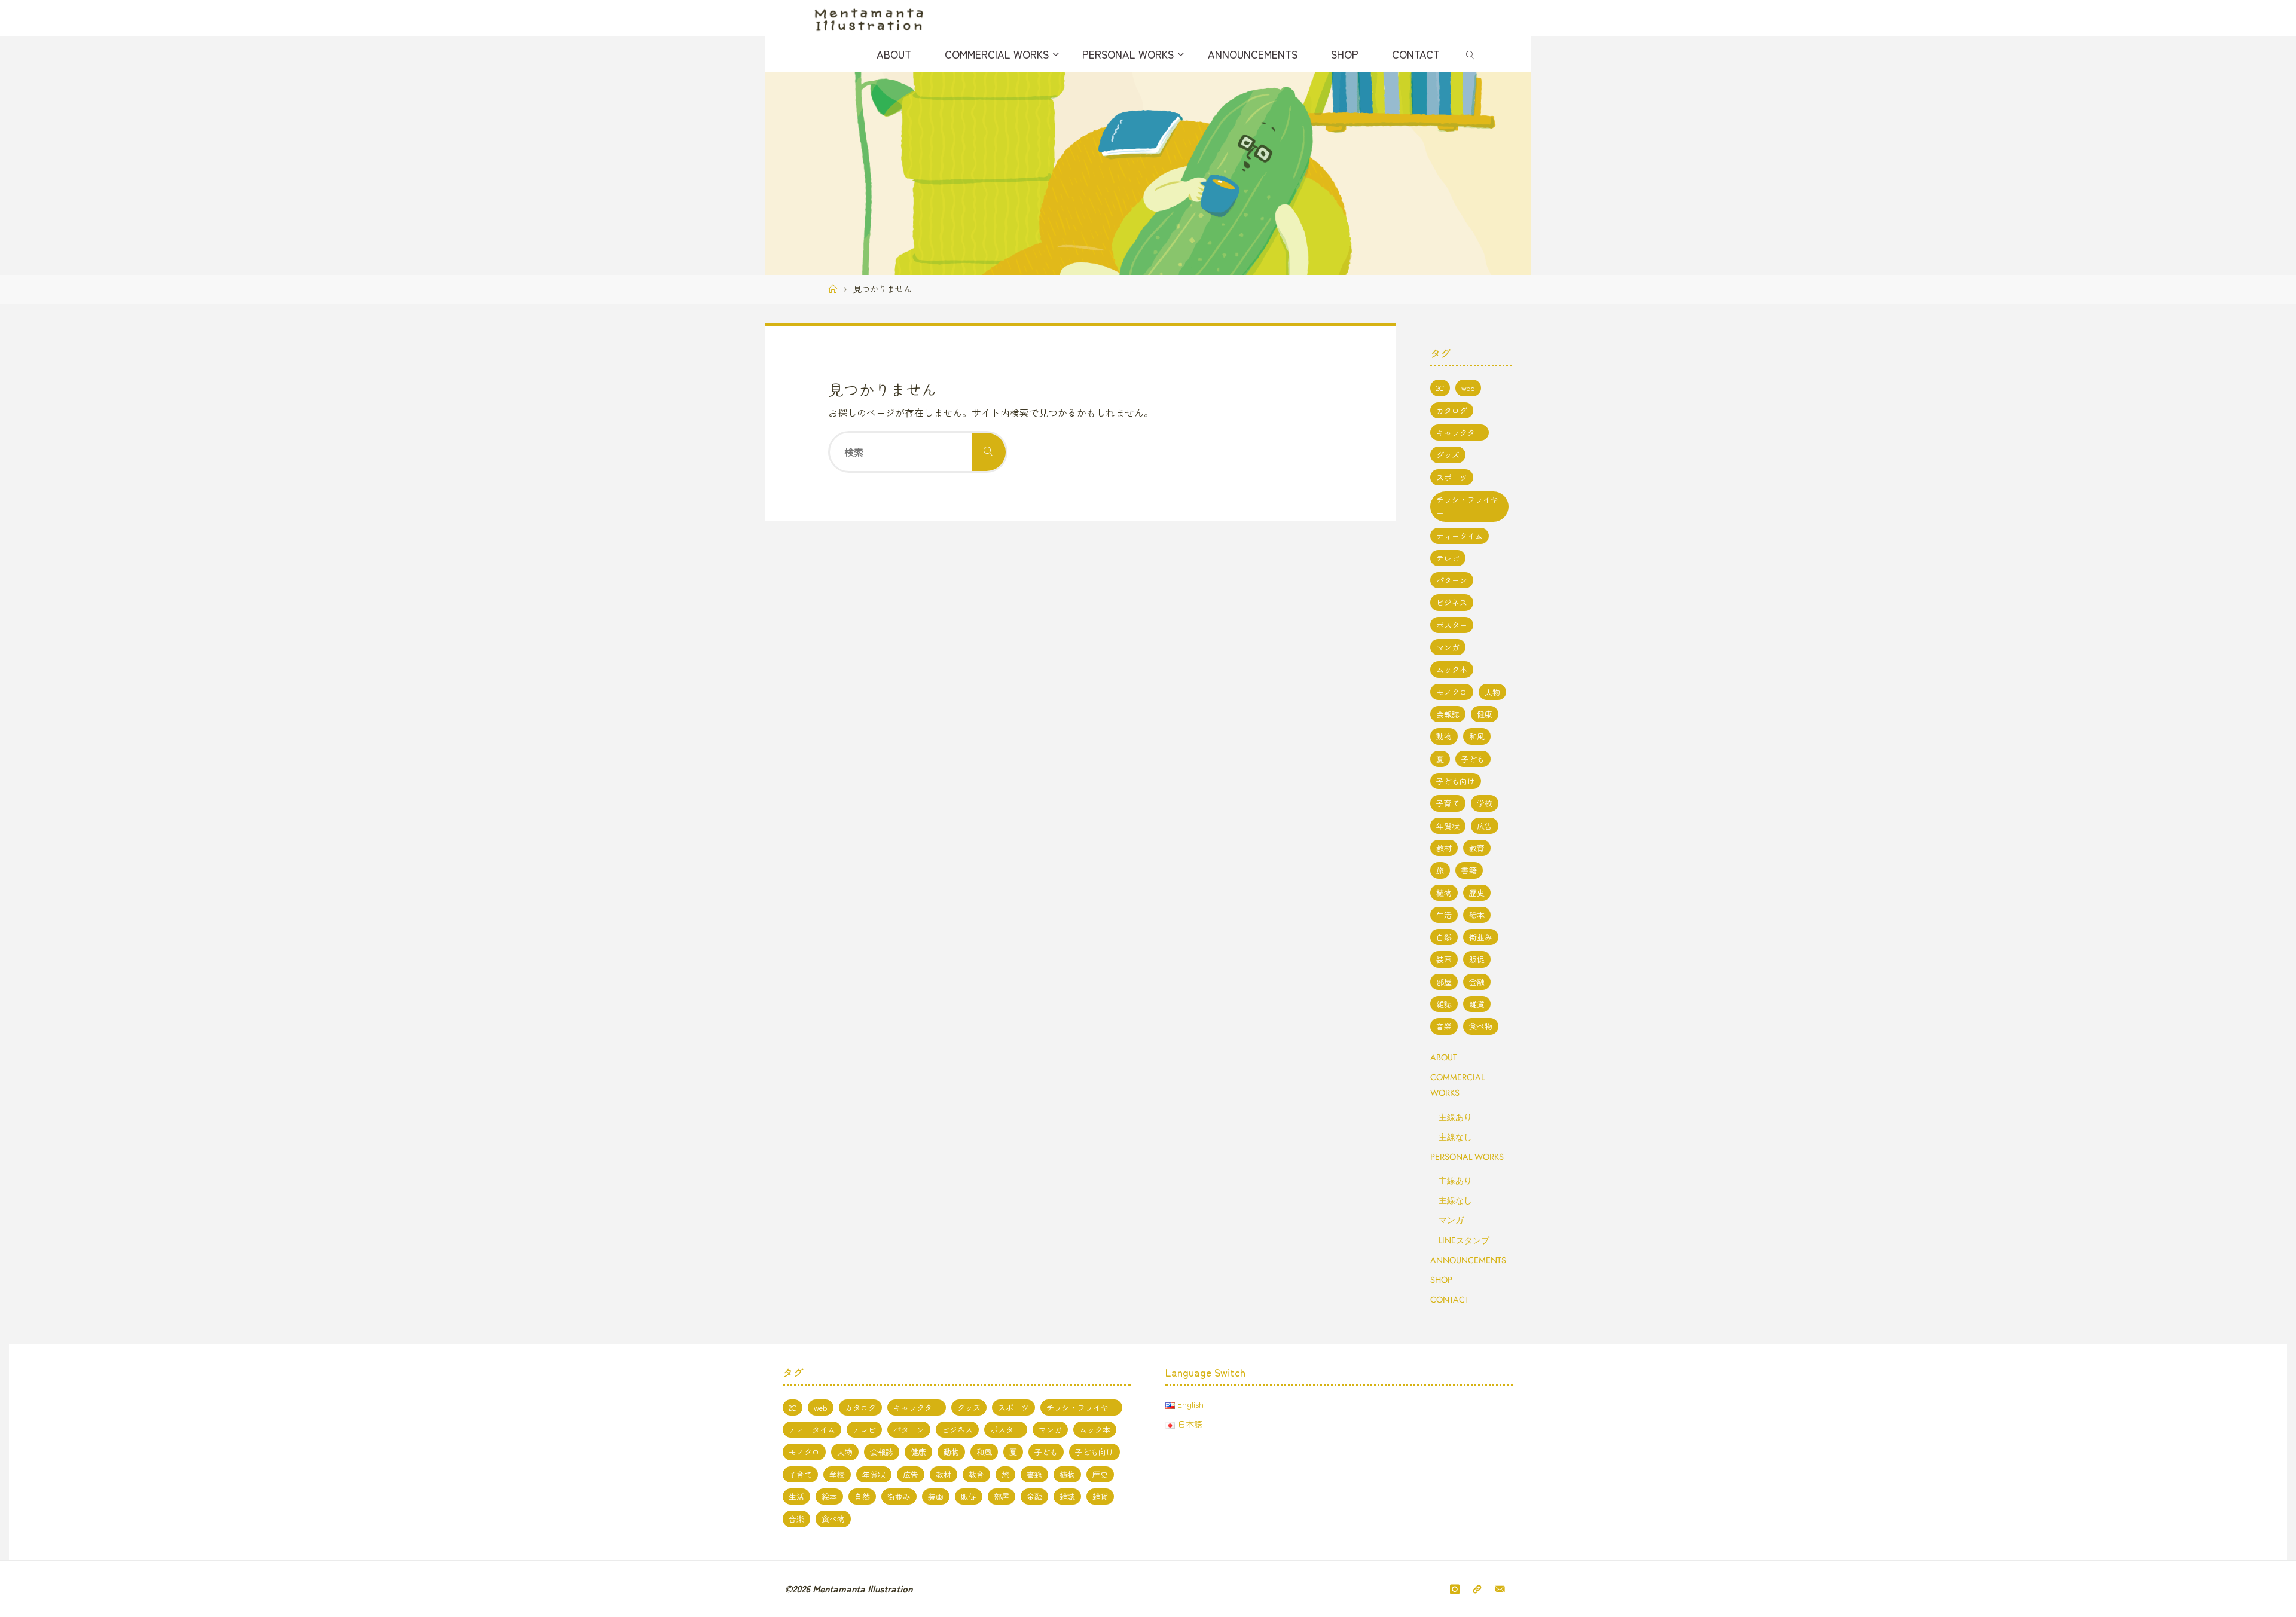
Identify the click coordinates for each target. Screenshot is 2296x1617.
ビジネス (1452, 602)
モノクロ (1452, 692)
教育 (1477, 848)
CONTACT (1450, 1300)
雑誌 (1444, 1004)
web (1468, 388)
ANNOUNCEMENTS (1468, 1260)
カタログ (1452, 410)
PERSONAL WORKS (1467, 1157)
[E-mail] (1500, 1589)
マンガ (1448, 647)
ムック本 (1452, 669)
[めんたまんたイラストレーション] (869, 18)
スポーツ (1452, 477)
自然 (1444, 937)
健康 (1485, 714)
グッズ (1448, 455)
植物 (1444, 893)
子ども (1473, 759)
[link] (1471, 54)
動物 (1444, 736)
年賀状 (1448, 826)
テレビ (1448, 558)
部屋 (1444, 982)
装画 (1444, 959)
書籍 (1469, 870)
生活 (1444, 915)
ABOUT (1444, 1057)
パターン (1452, 580)
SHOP (1441, 1280)
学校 (1485, 803)
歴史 (1477, 893)
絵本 (1477, 915)
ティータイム (1460, 536)
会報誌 (1448, 714)
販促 (1477, 959)
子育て (1448, 803)
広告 (1485, 826)
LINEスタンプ (1464, 1240)
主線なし (1455, 1137)
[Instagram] (1455, 1589)
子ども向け (1456, 781)
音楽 (1444, 1026)
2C (1440, 388)
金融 (1477, 982)
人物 (1492, 692)
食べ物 (1481, 1026)
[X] (1477, 1589)
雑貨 (1477, 1004)
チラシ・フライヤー (1467, 506)
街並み (1481, 937)
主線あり (1455, 1117)
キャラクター (1460, 432)
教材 (1444, 848)
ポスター (1452, 625)
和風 (1477, 736)
